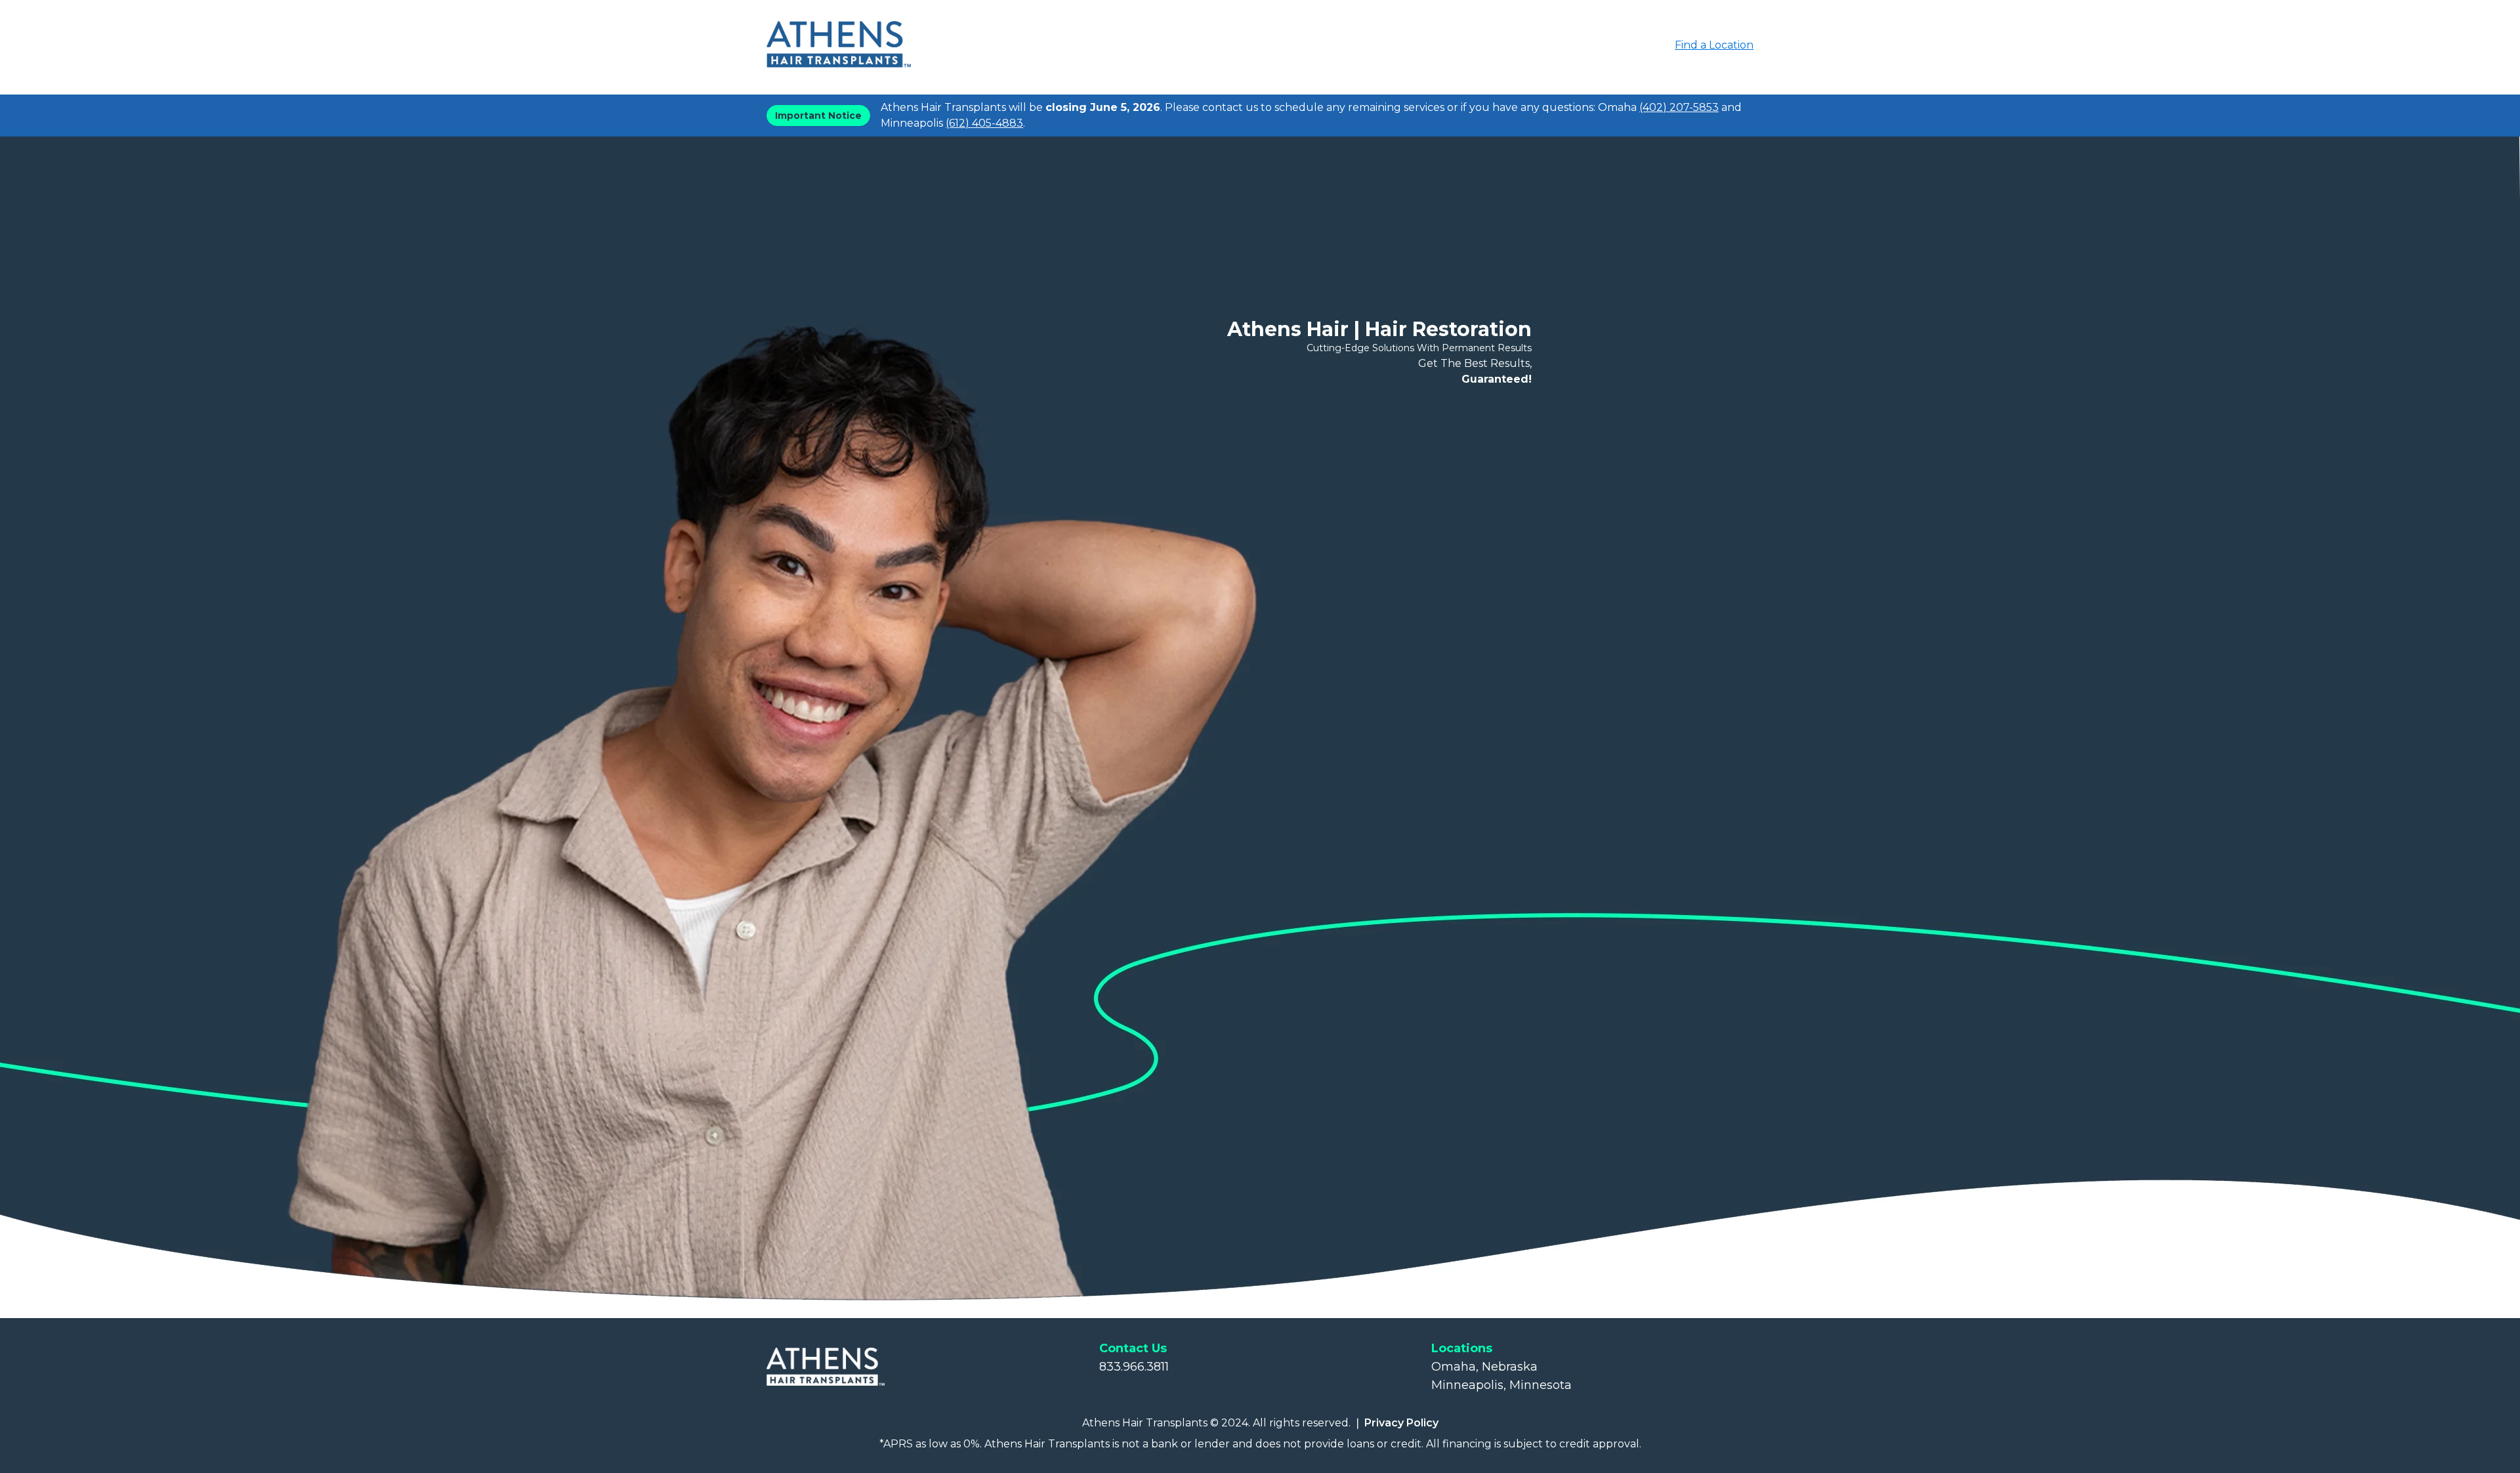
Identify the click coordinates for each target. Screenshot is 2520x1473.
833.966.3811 (1134, 1367)
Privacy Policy (1401, 1423)
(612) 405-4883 (984, 123)
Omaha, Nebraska (1484, 1367)
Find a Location (1714, 45)
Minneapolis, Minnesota (1501, 1385)
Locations (1462, 1348)
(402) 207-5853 (1679, 107)
